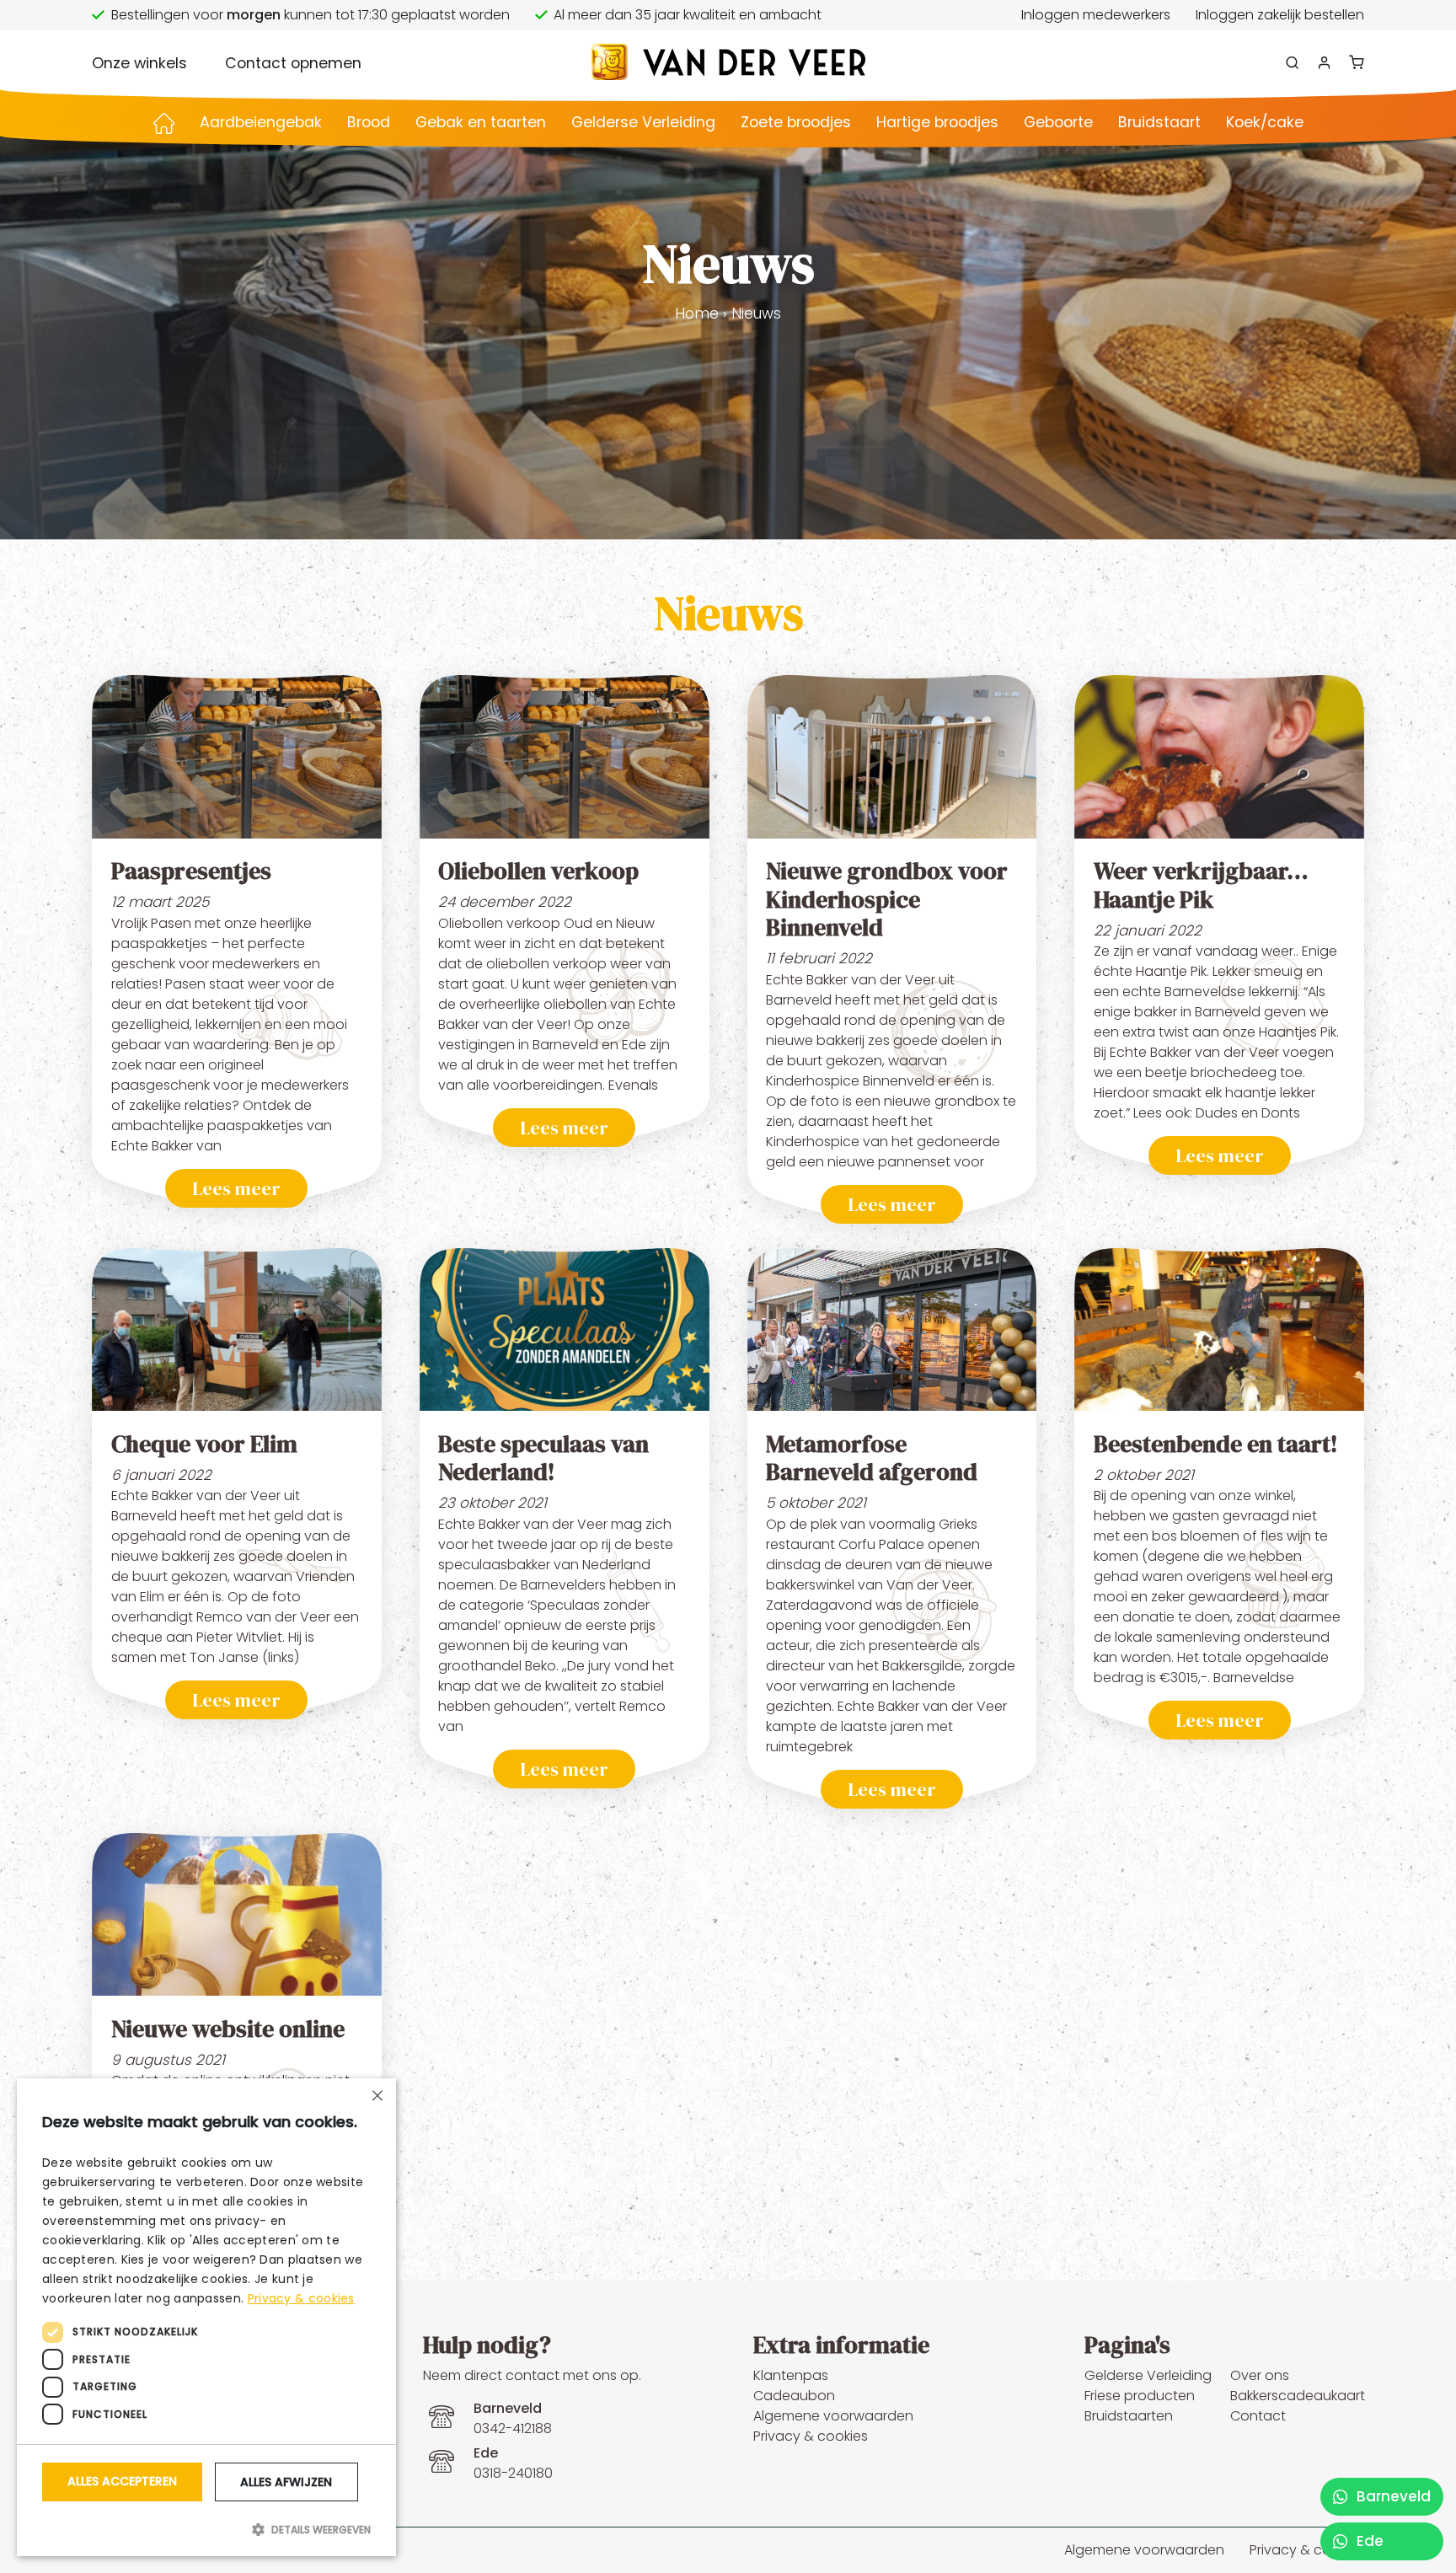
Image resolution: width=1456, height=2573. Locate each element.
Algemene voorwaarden (833, 2416)
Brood (369, 122)
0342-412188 (513, 2418)
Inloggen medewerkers (1096, 15)
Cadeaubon (794, 2396)
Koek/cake (1265, 122)
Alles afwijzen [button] (286, 2482)
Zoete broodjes (796, 122)
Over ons (1260, 2375)
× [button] (377, 2097)
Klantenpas (791, 2375)
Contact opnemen (293, 63)
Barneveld (1392, 2496)
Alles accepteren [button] (122, 2481)
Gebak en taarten (481, 122)
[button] (206, 2529)
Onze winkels (139, 63)
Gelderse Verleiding (643, 122)
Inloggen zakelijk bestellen (1280, 15)
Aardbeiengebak (261, 122)
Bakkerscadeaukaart (1298, 2396)
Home (697, 314)
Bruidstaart (1159, 122)
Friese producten (1140, 2396)
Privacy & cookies (811, 2436)
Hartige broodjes (937, 122)
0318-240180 (513, 2463)
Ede (1368, 2541)
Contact (1258, 2416)
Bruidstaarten (1129, 2416)
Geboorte (1058, 122)
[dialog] (206, 2317)
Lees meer (236, 1188)
